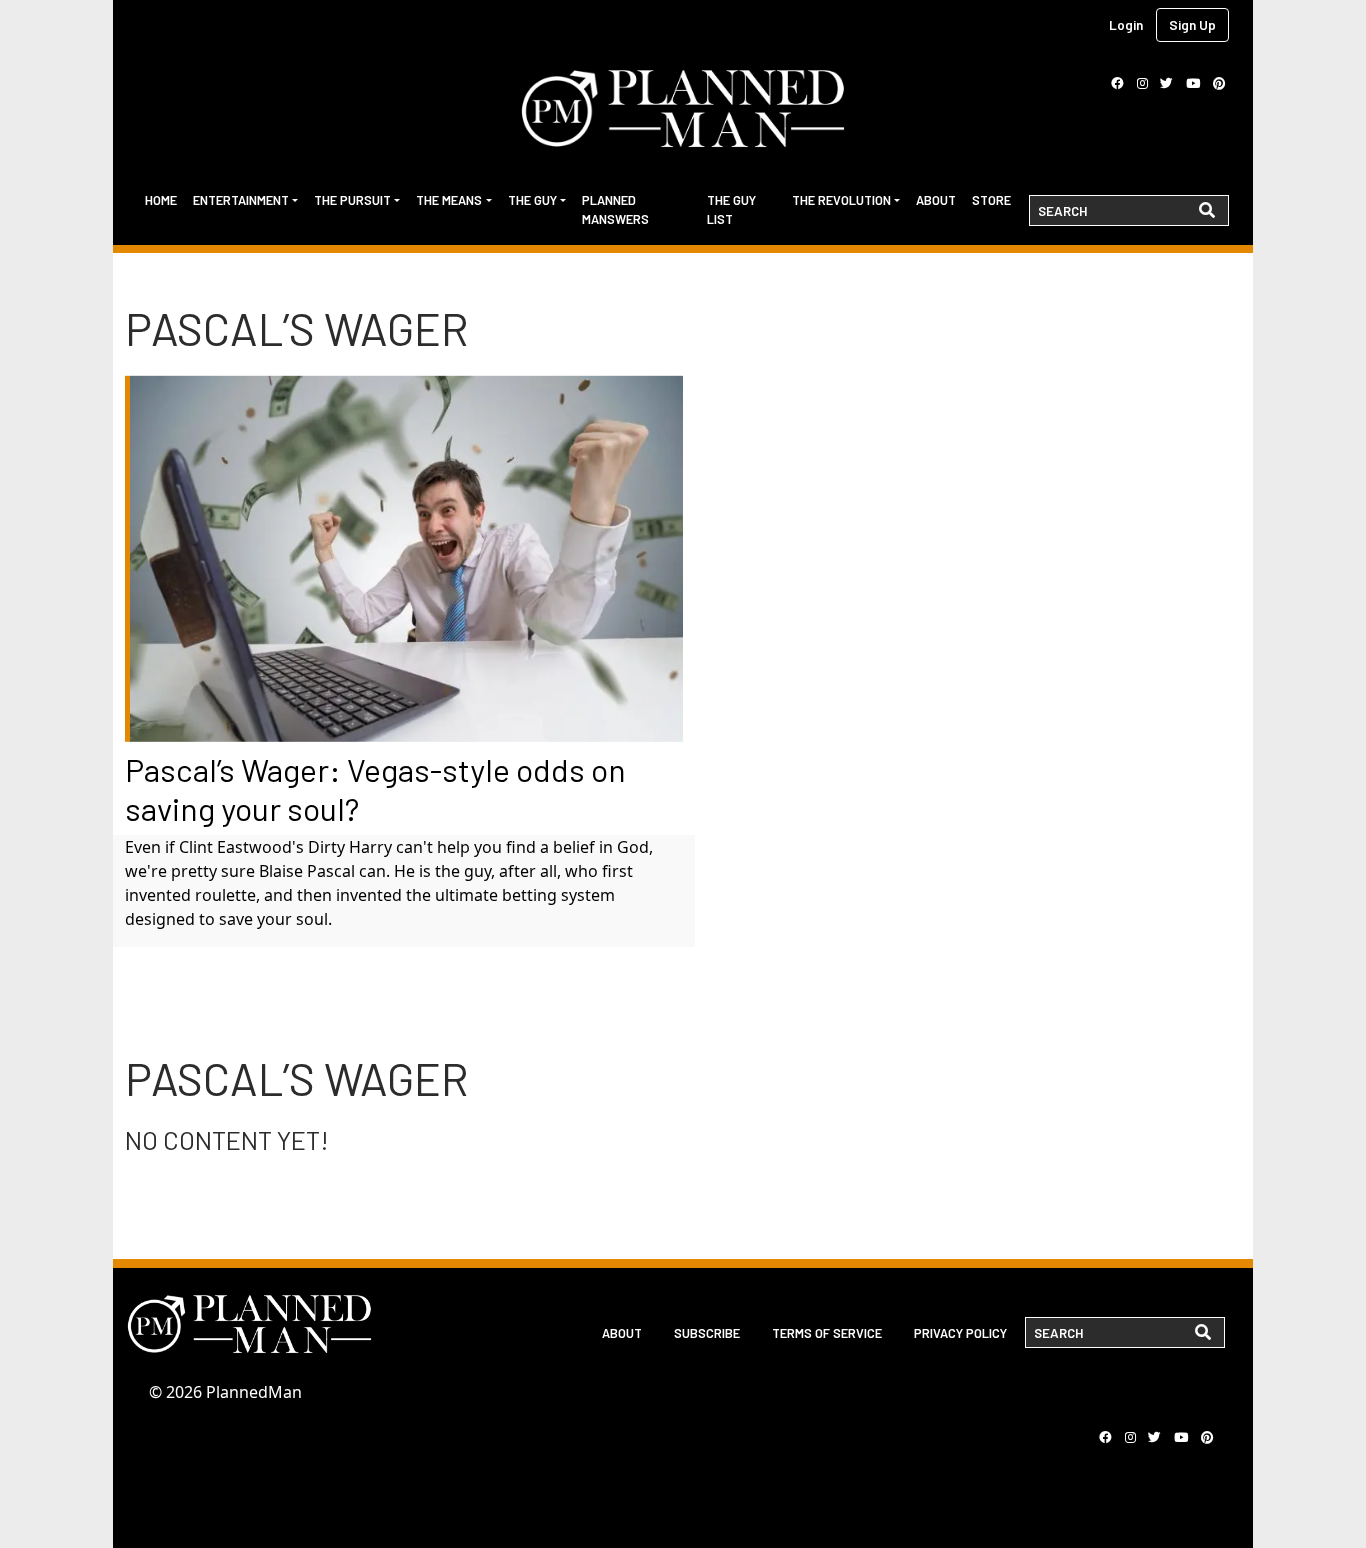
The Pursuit (352, 200)
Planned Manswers (615, 209)
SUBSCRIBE (707, 1333)
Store (991, 200)
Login (1126, 24)
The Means (449, 200)
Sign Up (1192, 24)
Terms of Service (827, 1333)
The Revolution (841, 200)
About (936, 200)
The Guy (532, 200)
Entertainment (241, 200)
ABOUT (622, 1333)
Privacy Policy (960, 1333)
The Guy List (731, 209)
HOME (161, 200)
